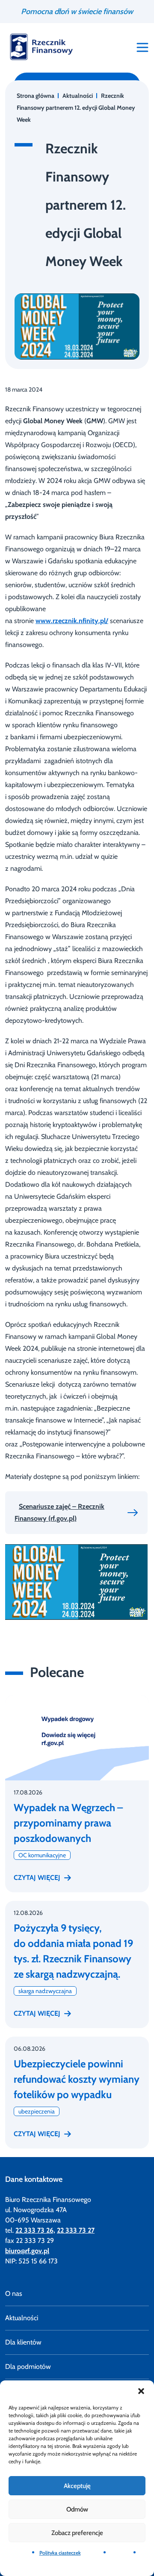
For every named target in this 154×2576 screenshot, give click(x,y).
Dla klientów (23, 2342)
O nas (14, 2294)
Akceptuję (77, 2486)
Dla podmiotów (28, 2367)
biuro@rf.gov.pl (27, 2251)
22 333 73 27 (76, 2230)
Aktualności (22, 2318)
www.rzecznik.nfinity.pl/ (72, 621)
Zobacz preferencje (77, 2533)
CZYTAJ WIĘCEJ (37, 1878)
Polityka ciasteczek (60, 2553)
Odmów (77, 2509)
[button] (141, 2391)
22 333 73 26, (35, 2230)
